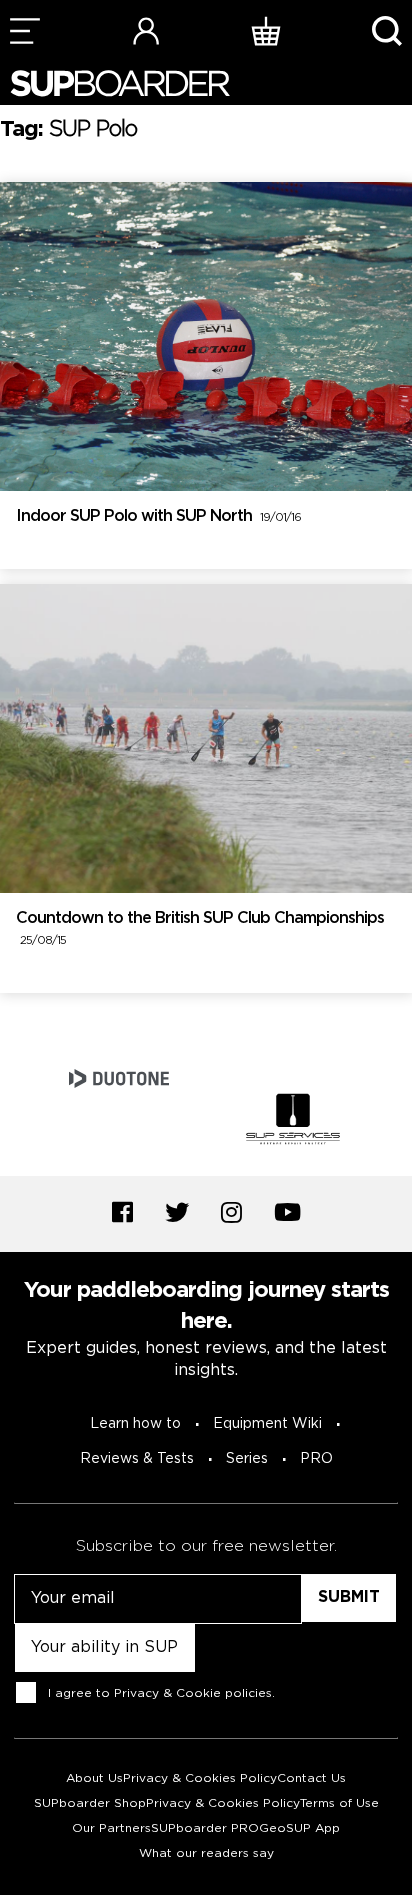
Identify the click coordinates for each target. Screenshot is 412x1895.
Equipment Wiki (267, 1424)
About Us (94, 1778)
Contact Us (311, 1778)
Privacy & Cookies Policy (200, 1778)
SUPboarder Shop (90, 1803)
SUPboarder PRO (205, 1828)
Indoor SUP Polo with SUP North (158, 516)
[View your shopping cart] (266, 30)
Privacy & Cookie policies (193, 1693)
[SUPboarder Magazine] (120, 83)
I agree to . (161, 1693)
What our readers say (206, 1853)
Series (247, 1459)
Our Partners (111, 1828)
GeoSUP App (299, 1828)
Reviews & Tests (137, 1459)
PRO (316, 1459)
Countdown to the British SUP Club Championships (200, 929)
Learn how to (135, 1424)
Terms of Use (339, 1803)
